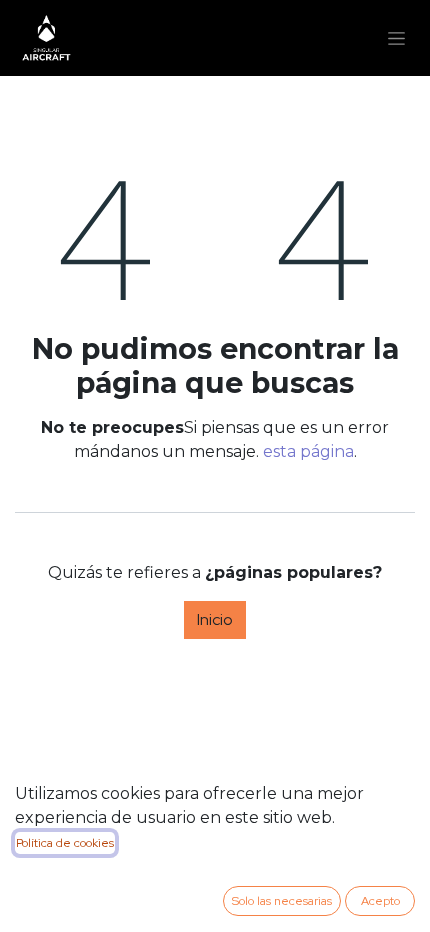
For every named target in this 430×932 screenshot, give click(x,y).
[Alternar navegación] (396, 38)
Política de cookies (65, 843)
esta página (308, 451)
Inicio (215, 619)
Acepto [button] (380, 901)
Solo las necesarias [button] (282, 901)
